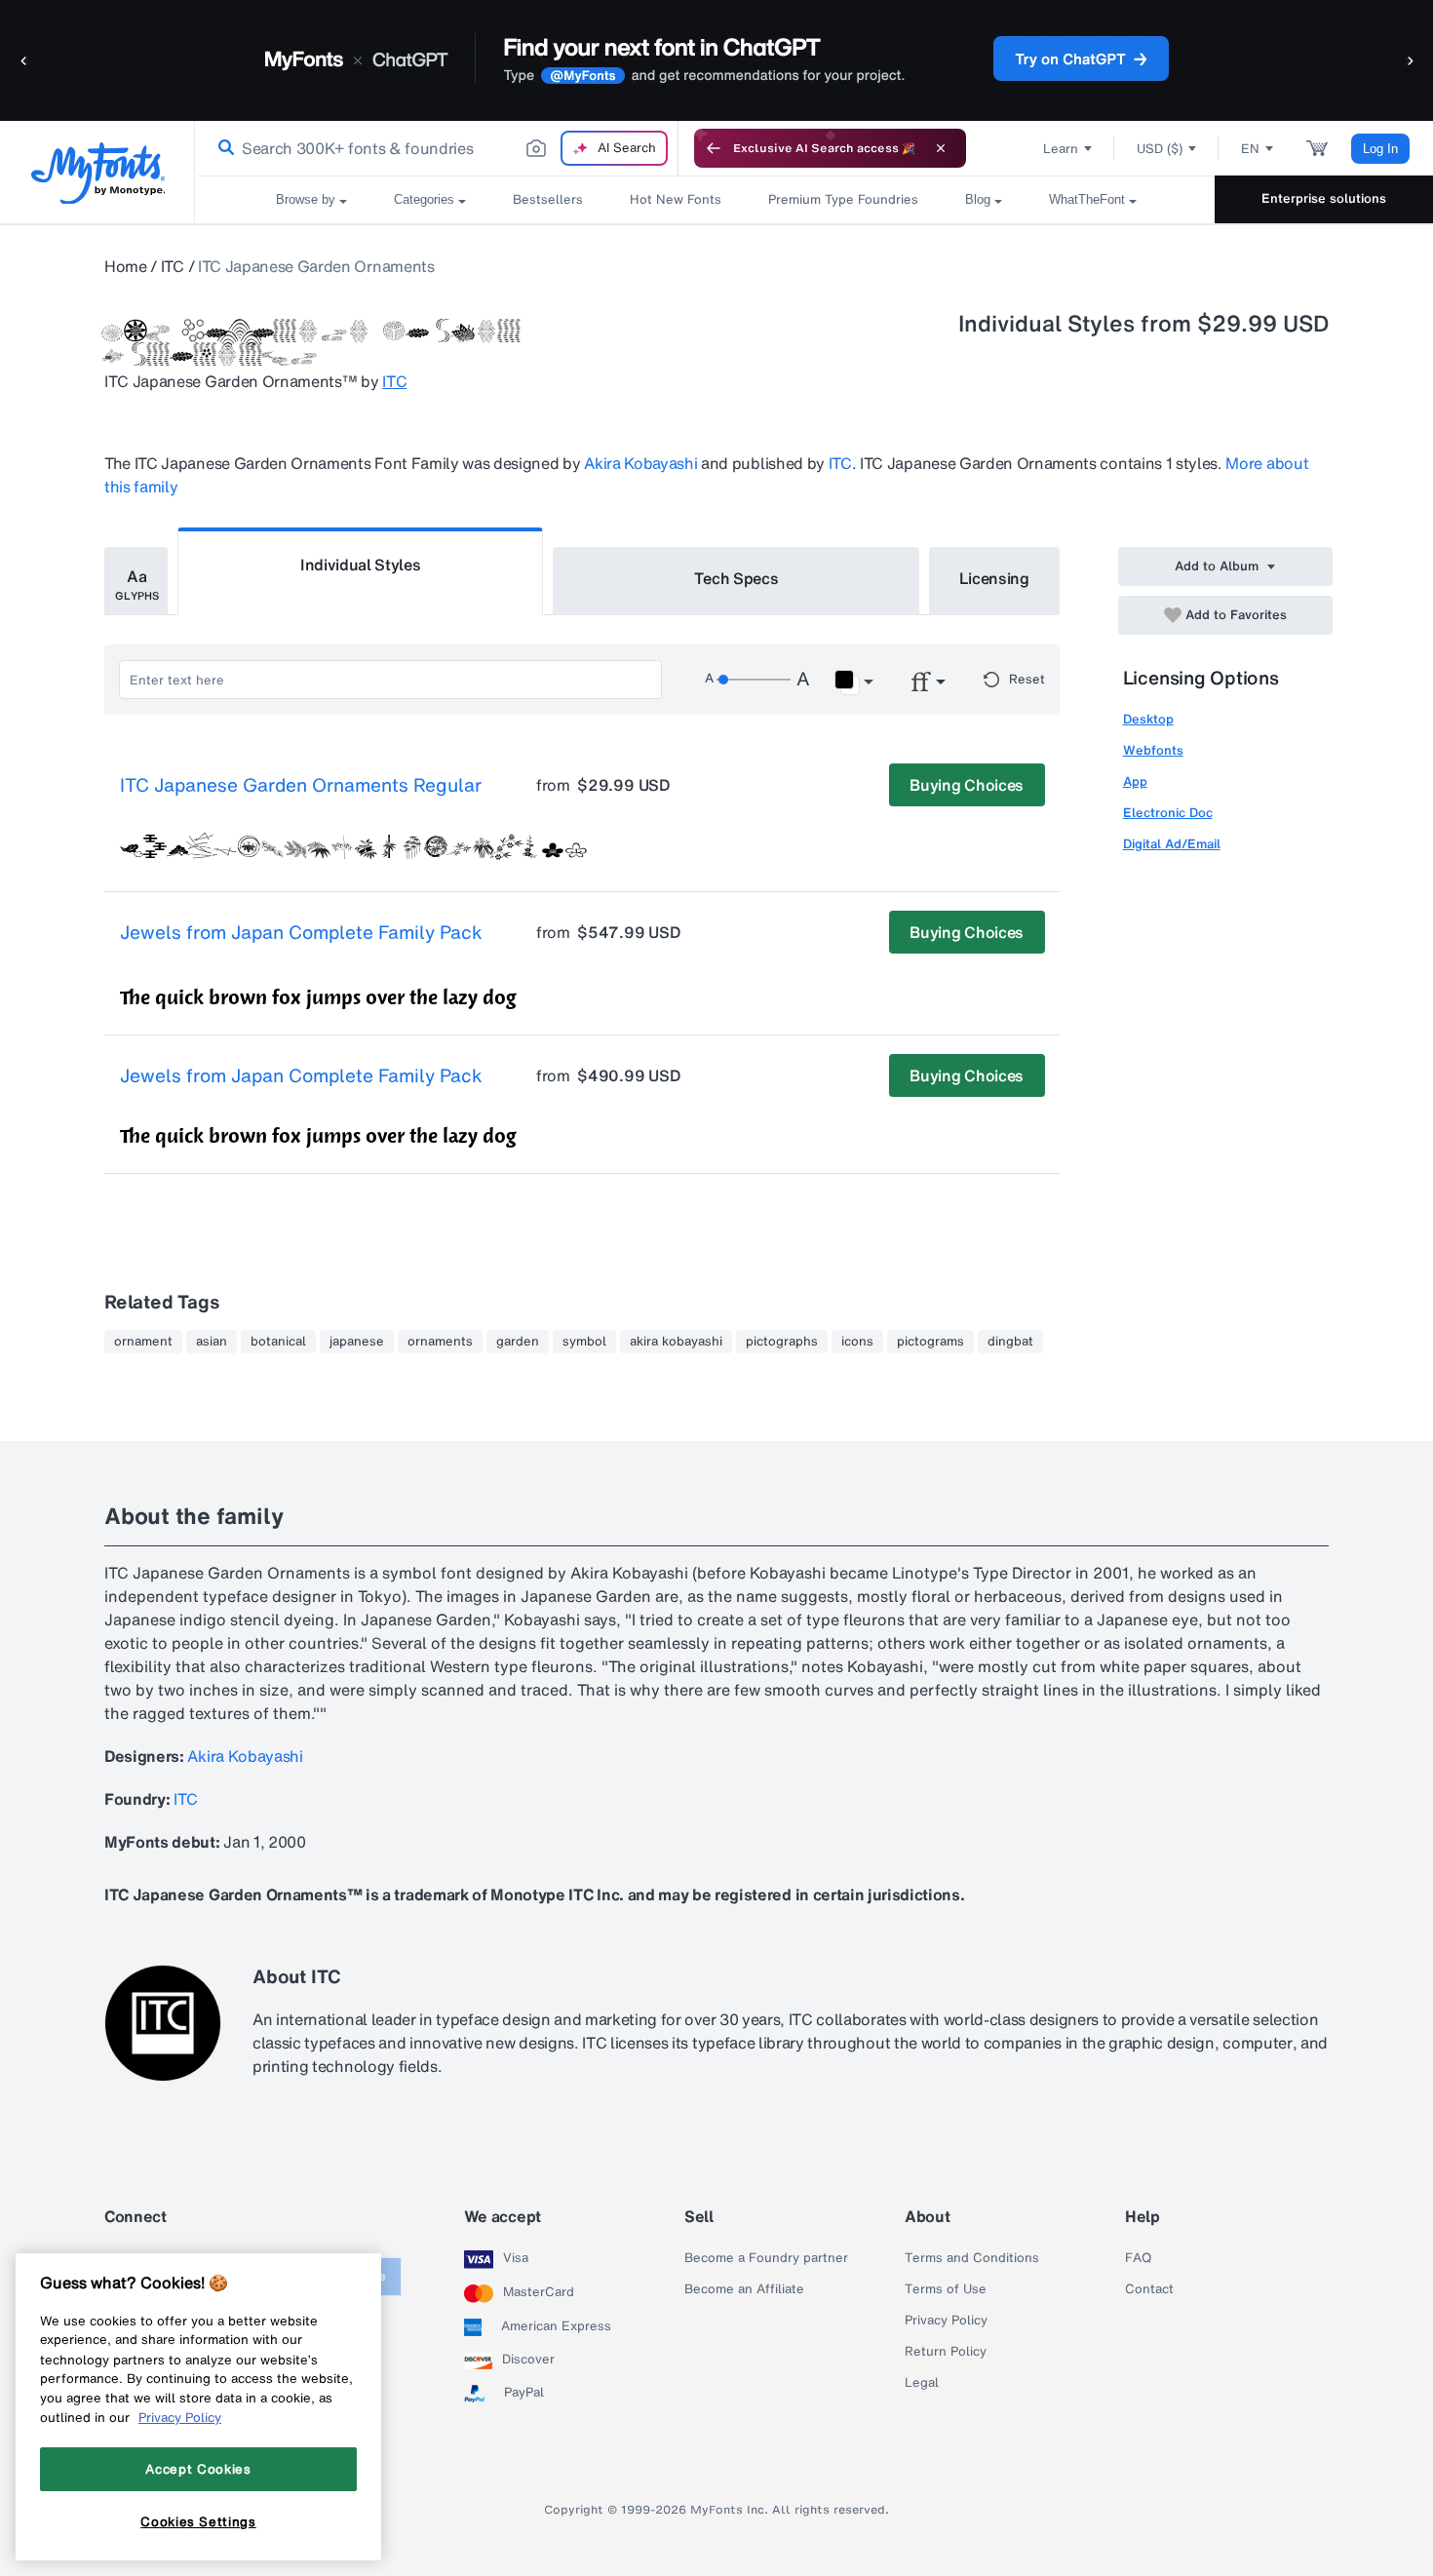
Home (126, 266)
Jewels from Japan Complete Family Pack (301, 933)
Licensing (994, 578)
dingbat (1010, 1342)
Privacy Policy (946, 2321)
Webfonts (1153, 750)
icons (857, 1342)
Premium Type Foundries (843, 199)
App (1135, 781)
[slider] (754, 680)
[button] (24, 60)
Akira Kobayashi (640, 463)
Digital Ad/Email (1172, 844)
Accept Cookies (198, 2469)
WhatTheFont (1087, 199)
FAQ (1138, 2258)
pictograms (930, 1342)
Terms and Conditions (972, 2258)
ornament (143, 1342)
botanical (278, 1342)
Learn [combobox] (1061, 149)
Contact (1149, 2289)
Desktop (1148, 719)
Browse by (306, 199)
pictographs (782, 1342)
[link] (222, 148)
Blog (978, 199)
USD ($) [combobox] (1160, 149)
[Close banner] (941, 148)
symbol (584, 1342)
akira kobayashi (676, 1342)
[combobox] (437, 148)
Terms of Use (946, 2289)
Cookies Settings (198, 2520)
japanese (357, 1342)
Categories (424, 199)
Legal (922, 2383)
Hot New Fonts (676, 199)
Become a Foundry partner (766, 2258)
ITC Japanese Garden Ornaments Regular (301, 786)
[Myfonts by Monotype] (98, 173)
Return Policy (946, 2352)
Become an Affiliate (744, 2289)
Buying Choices (967, 785)
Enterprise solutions (1324, 198)
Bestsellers (548, 199)
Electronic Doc (1168, 813)
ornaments (440, 1342)
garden (518, 1342)
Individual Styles (361, 565)
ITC (173, 266)
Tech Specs (736, 578)
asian (212, 1342)
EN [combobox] (1250, 149)
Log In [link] (1380, 149)
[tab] (136, 581)
